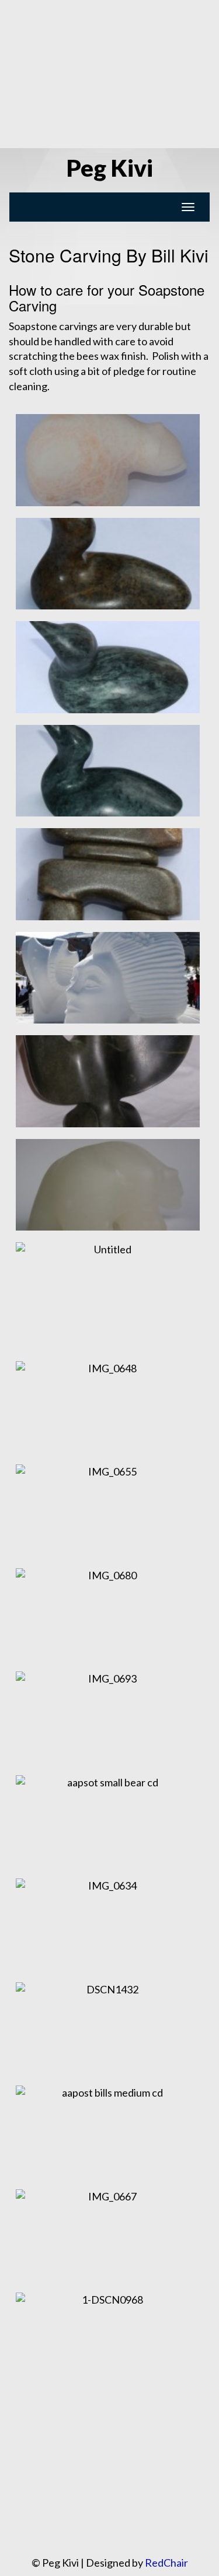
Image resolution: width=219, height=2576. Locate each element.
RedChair (166, 2563)
